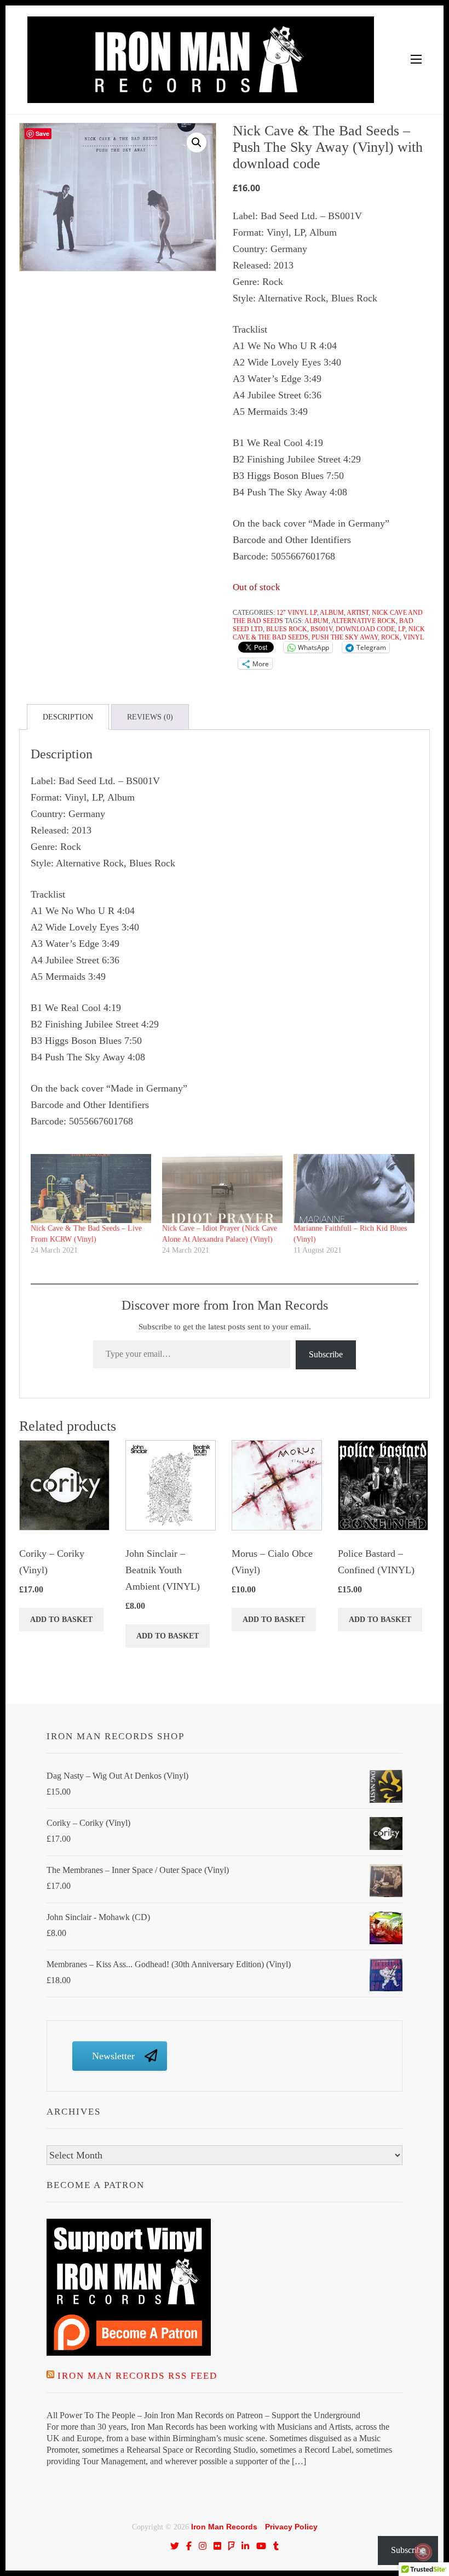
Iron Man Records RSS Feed (137, 2376)
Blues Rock (287, 629)
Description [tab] (68, 717)
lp (402, 629)
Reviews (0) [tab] (150, 717)
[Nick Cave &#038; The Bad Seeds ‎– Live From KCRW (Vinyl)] (91, 1189)
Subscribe (326, 1354)
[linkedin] (245, 2546)
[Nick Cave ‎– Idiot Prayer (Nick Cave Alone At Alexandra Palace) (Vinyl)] (222, 1189)
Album (332, 613)
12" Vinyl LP (297, 613)
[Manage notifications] (423, 2552)
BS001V (321, 629)
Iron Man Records (224, 2527)
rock (390, 637)
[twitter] (175, 2546)
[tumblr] (276, 2546)
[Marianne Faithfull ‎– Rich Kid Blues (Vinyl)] (354, 1189)
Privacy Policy (291, 2527)
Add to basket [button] (61, 1620)
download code (365, 629)
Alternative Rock (364, 621)
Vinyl (413, 637)
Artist (358, 613)
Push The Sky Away (345, 637)
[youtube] (261, 2546)
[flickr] (217, 2546)
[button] (197, 142)
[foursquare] (232, 2546)
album (316, 621)
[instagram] (203, 2546)
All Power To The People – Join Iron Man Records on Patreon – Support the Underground (203, 2415)
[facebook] (189, 2546)
